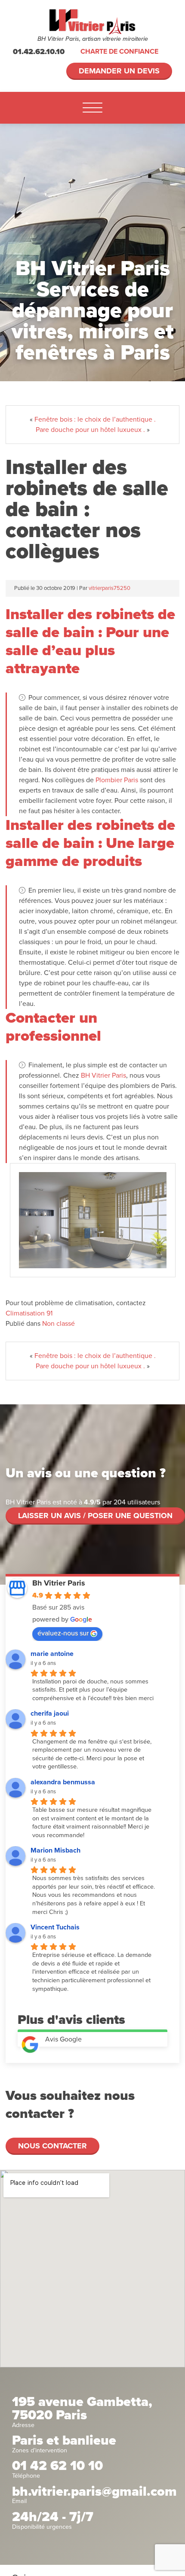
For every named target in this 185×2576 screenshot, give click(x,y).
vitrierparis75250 (109, 588)
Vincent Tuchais (55, 1927)
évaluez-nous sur (63, 1633)
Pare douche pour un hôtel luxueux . (90, 430)
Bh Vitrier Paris (59, 1583)
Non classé (59, 1324)
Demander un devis (119, 71)
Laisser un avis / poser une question (95, 1516)
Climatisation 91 (29, 1313)
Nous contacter (52, 2146)
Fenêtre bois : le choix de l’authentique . (95, 419)
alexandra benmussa (63, 1782)
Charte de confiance (119, 52)
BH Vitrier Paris (103, 1075)
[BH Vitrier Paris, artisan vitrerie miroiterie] (92, 22)
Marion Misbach (55, 1850)
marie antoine (52, 1654)
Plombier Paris (117, 780)
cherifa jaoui (50, 1713)
